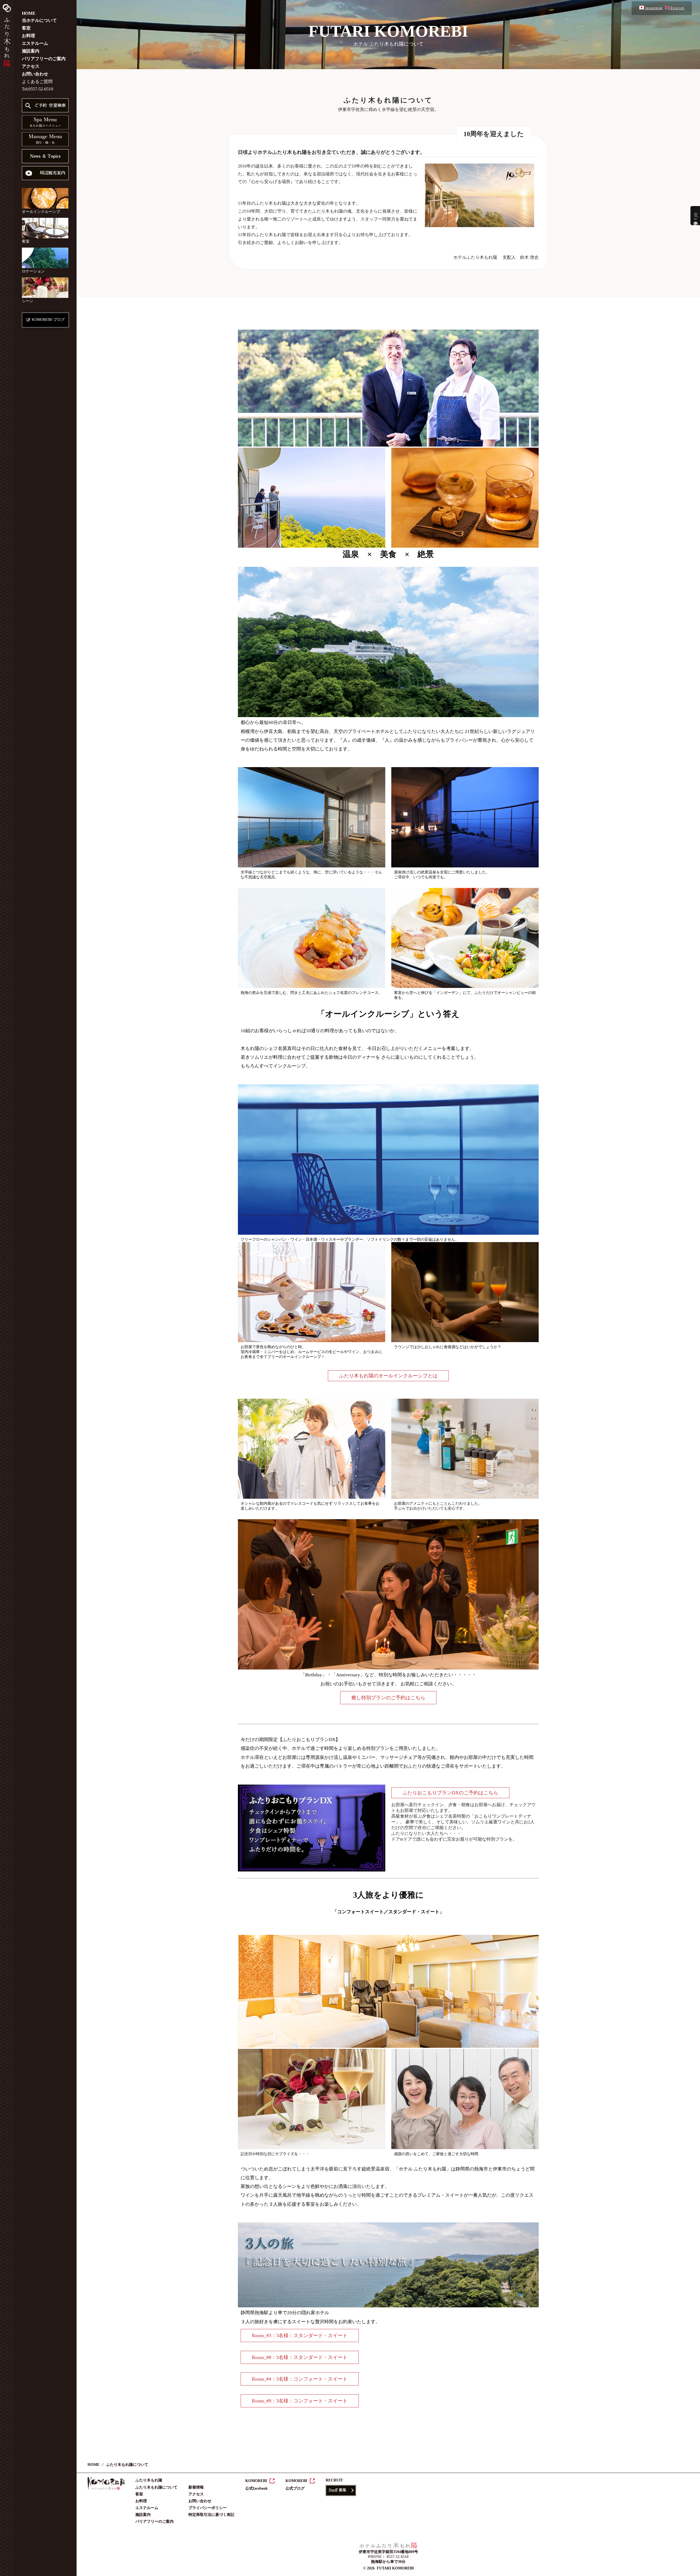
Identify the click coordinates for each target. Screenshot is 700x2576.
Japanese (654, 8)
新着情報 (196, 2487)
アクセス (31, 66)
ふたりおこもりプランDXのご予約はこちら (450, 1793)
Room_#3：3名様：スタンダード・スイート (300, 2336)
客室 (26, 28)
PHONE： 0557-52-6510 (388, 2557)
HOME (29, 13)
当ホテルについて (39, 20)
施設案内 (31, 51)
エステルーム (35, 43)
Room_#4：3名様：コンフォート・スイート (300, 2379)
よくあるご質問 (37, 82)
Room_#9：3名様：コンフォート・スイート (300, 2401)
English (677, 8)
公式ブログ (295, 2488)
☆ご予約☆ (696, 216)
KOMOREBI (256, 2481)
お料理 (28, 36)
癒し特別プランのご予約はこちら (388, 1698)
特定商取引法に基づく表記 (211, 2515)
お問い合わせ (35, 74)
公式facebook (256, 2488)
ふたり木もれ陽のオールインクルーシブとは (388, 1376)
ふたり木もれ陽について (156, 2487)
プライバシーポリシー (208, 2508)
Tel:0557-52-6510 (37, 89)
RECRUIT (334, 2480)
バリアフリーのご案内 (44, 59)
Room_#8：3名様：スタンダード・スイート (300, 2357)
